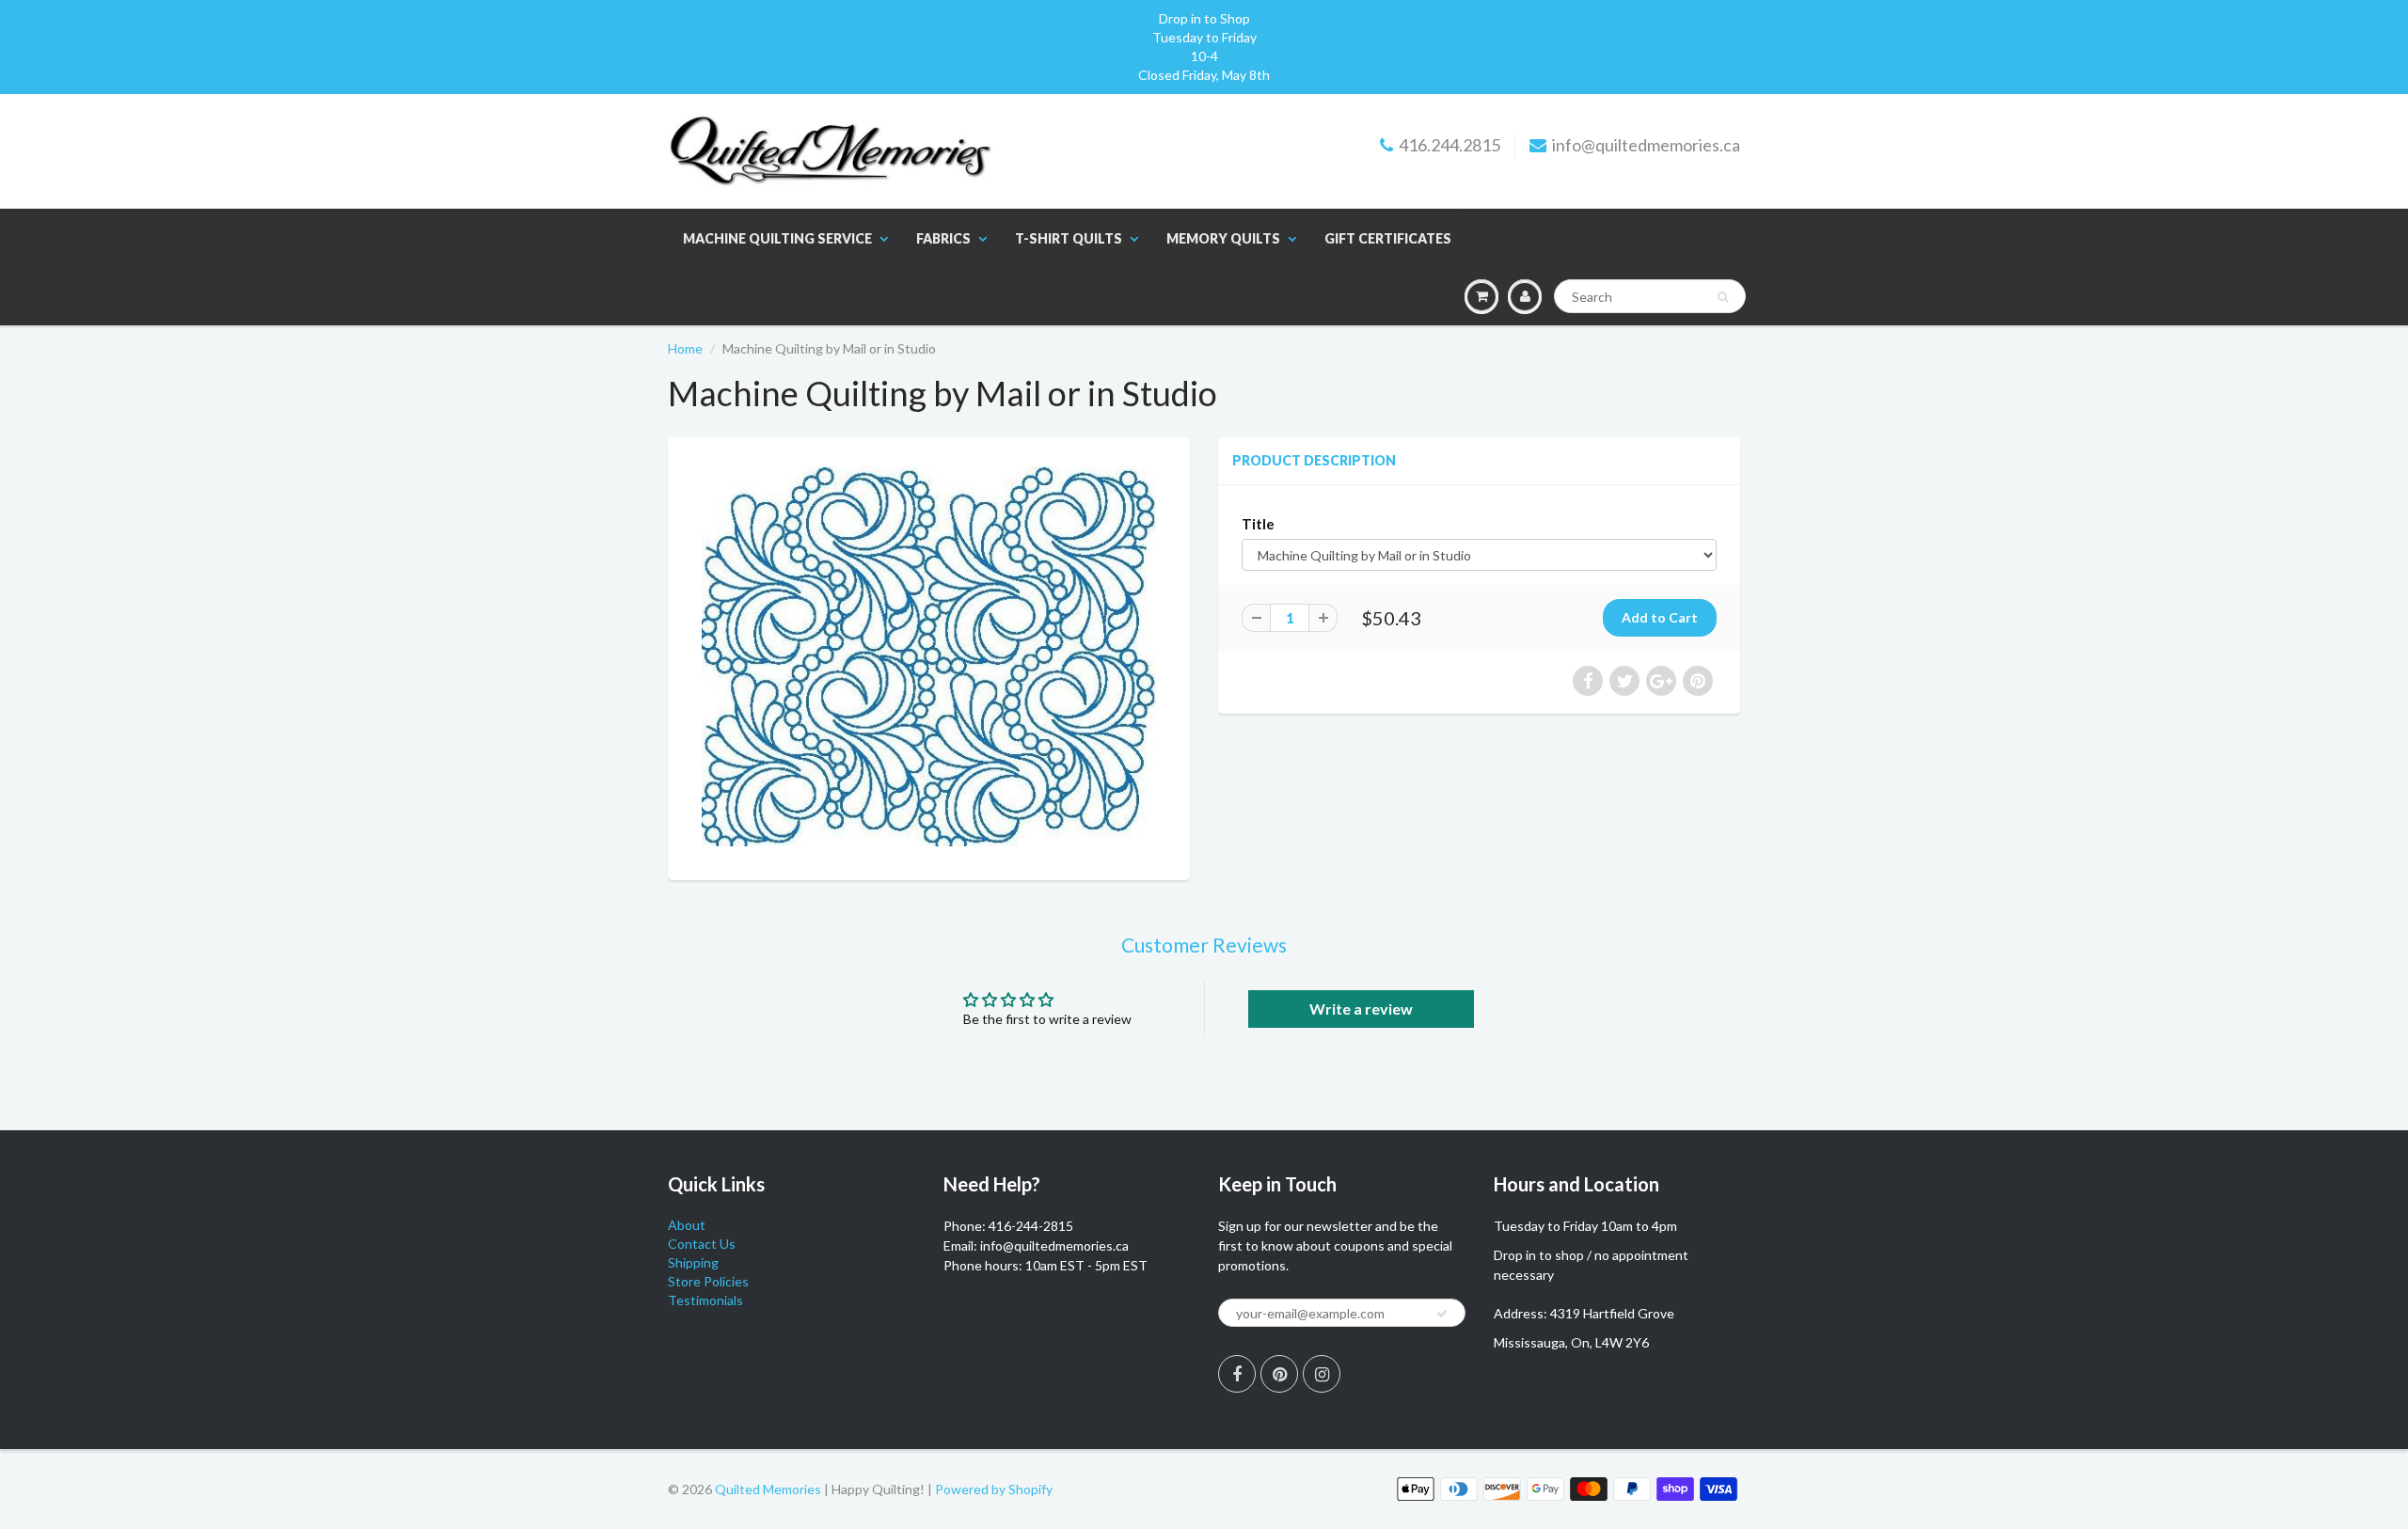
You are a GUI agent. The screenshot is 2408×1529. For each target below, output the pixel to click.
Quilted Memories (768, 1489)
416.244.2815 (1450, 145)
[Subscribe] (1442, 1314)
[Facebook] (1237, 1374)
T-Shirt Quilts (1069, 238)
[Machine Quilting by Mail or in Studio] (929, 656)
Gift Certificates (1388, 238)
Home (685, 348)
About (687, 1225)
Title (1258, 524)
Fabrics (943, 238)
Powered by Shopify (994, 1489)
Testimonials (705, 1300)
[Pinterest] (1279, 1374)
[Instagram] (1322, 1374)
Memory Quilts (1223, 238)
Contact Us (702, 1244)
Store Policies (708, 1281)
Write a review (1361, 1009)
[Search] (1723, 297)
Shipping (693, 1262)
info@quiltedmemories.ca (1646, 145)
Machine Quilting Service (777, 238)
